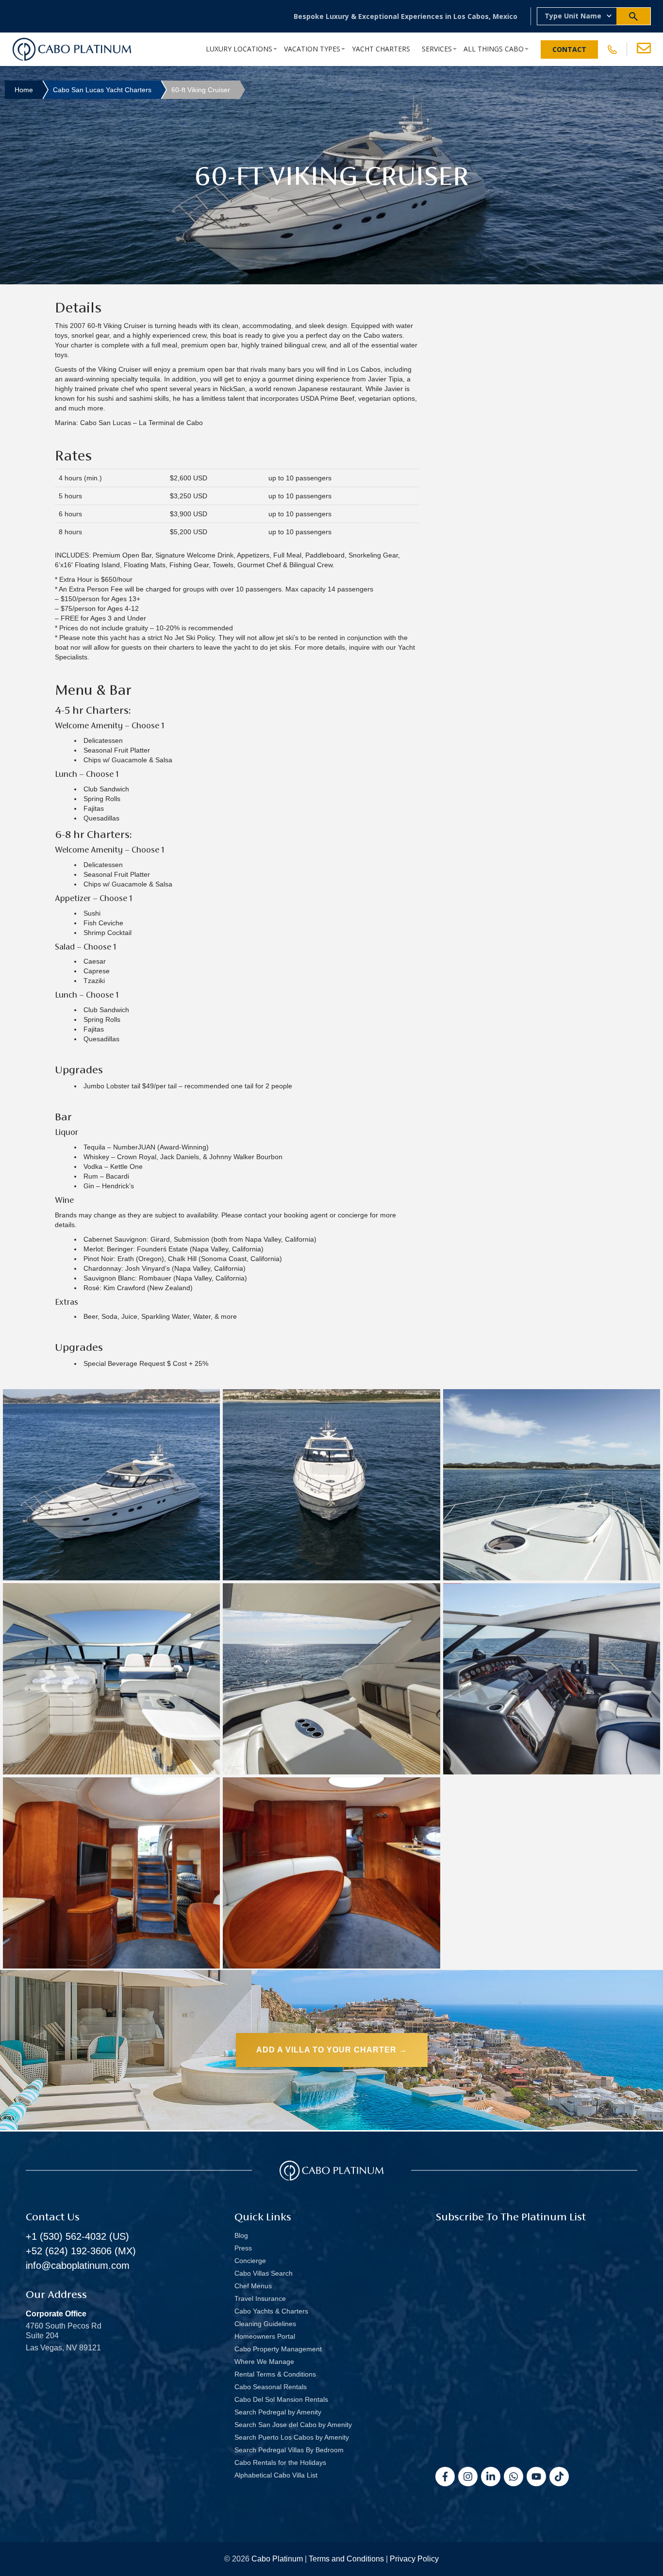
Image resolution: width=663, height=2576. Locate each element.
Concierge (250, 2261)
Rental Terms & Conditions (275, 2374)
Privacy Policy (414, 2559)
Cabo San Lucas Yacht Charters (102, 90)
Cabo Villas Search (264, 2273)
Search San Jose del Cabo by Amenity (293, 2425)
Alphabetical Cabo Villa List (276, 2475)
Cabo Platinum (277, 2559)
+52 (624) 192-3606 (69, 2251)
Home (24, 90)
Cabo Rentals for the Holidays (280, 2462)
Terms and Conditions (346, 2559)
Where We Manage (264, 2362)
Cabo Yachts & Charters (271, 2311)
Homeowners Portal (265, 2336)
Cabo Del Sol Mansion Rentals (281, 2399)
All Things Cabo (494, 49)
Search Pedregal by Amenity (278, 2412)
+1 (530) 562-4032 (66, 2236)
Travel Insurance (260, 2298)
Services (437, 49)
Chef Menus (253, 2286)
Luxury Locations (239, 49)
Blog (241, 2235)
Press (243, 2248)
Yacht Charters (381, 49)
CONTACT (569, 49)
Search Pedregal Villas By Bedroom (289, 2450)
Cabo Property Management (278, 2349)
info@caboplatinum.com (78, 2265)
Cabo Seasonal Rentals (271, 2387)
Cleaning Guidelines (265, 2324)
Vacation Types (312, 49)
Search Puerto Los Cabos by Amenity (292, 2437)
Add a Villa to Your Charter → (332, 2050)
